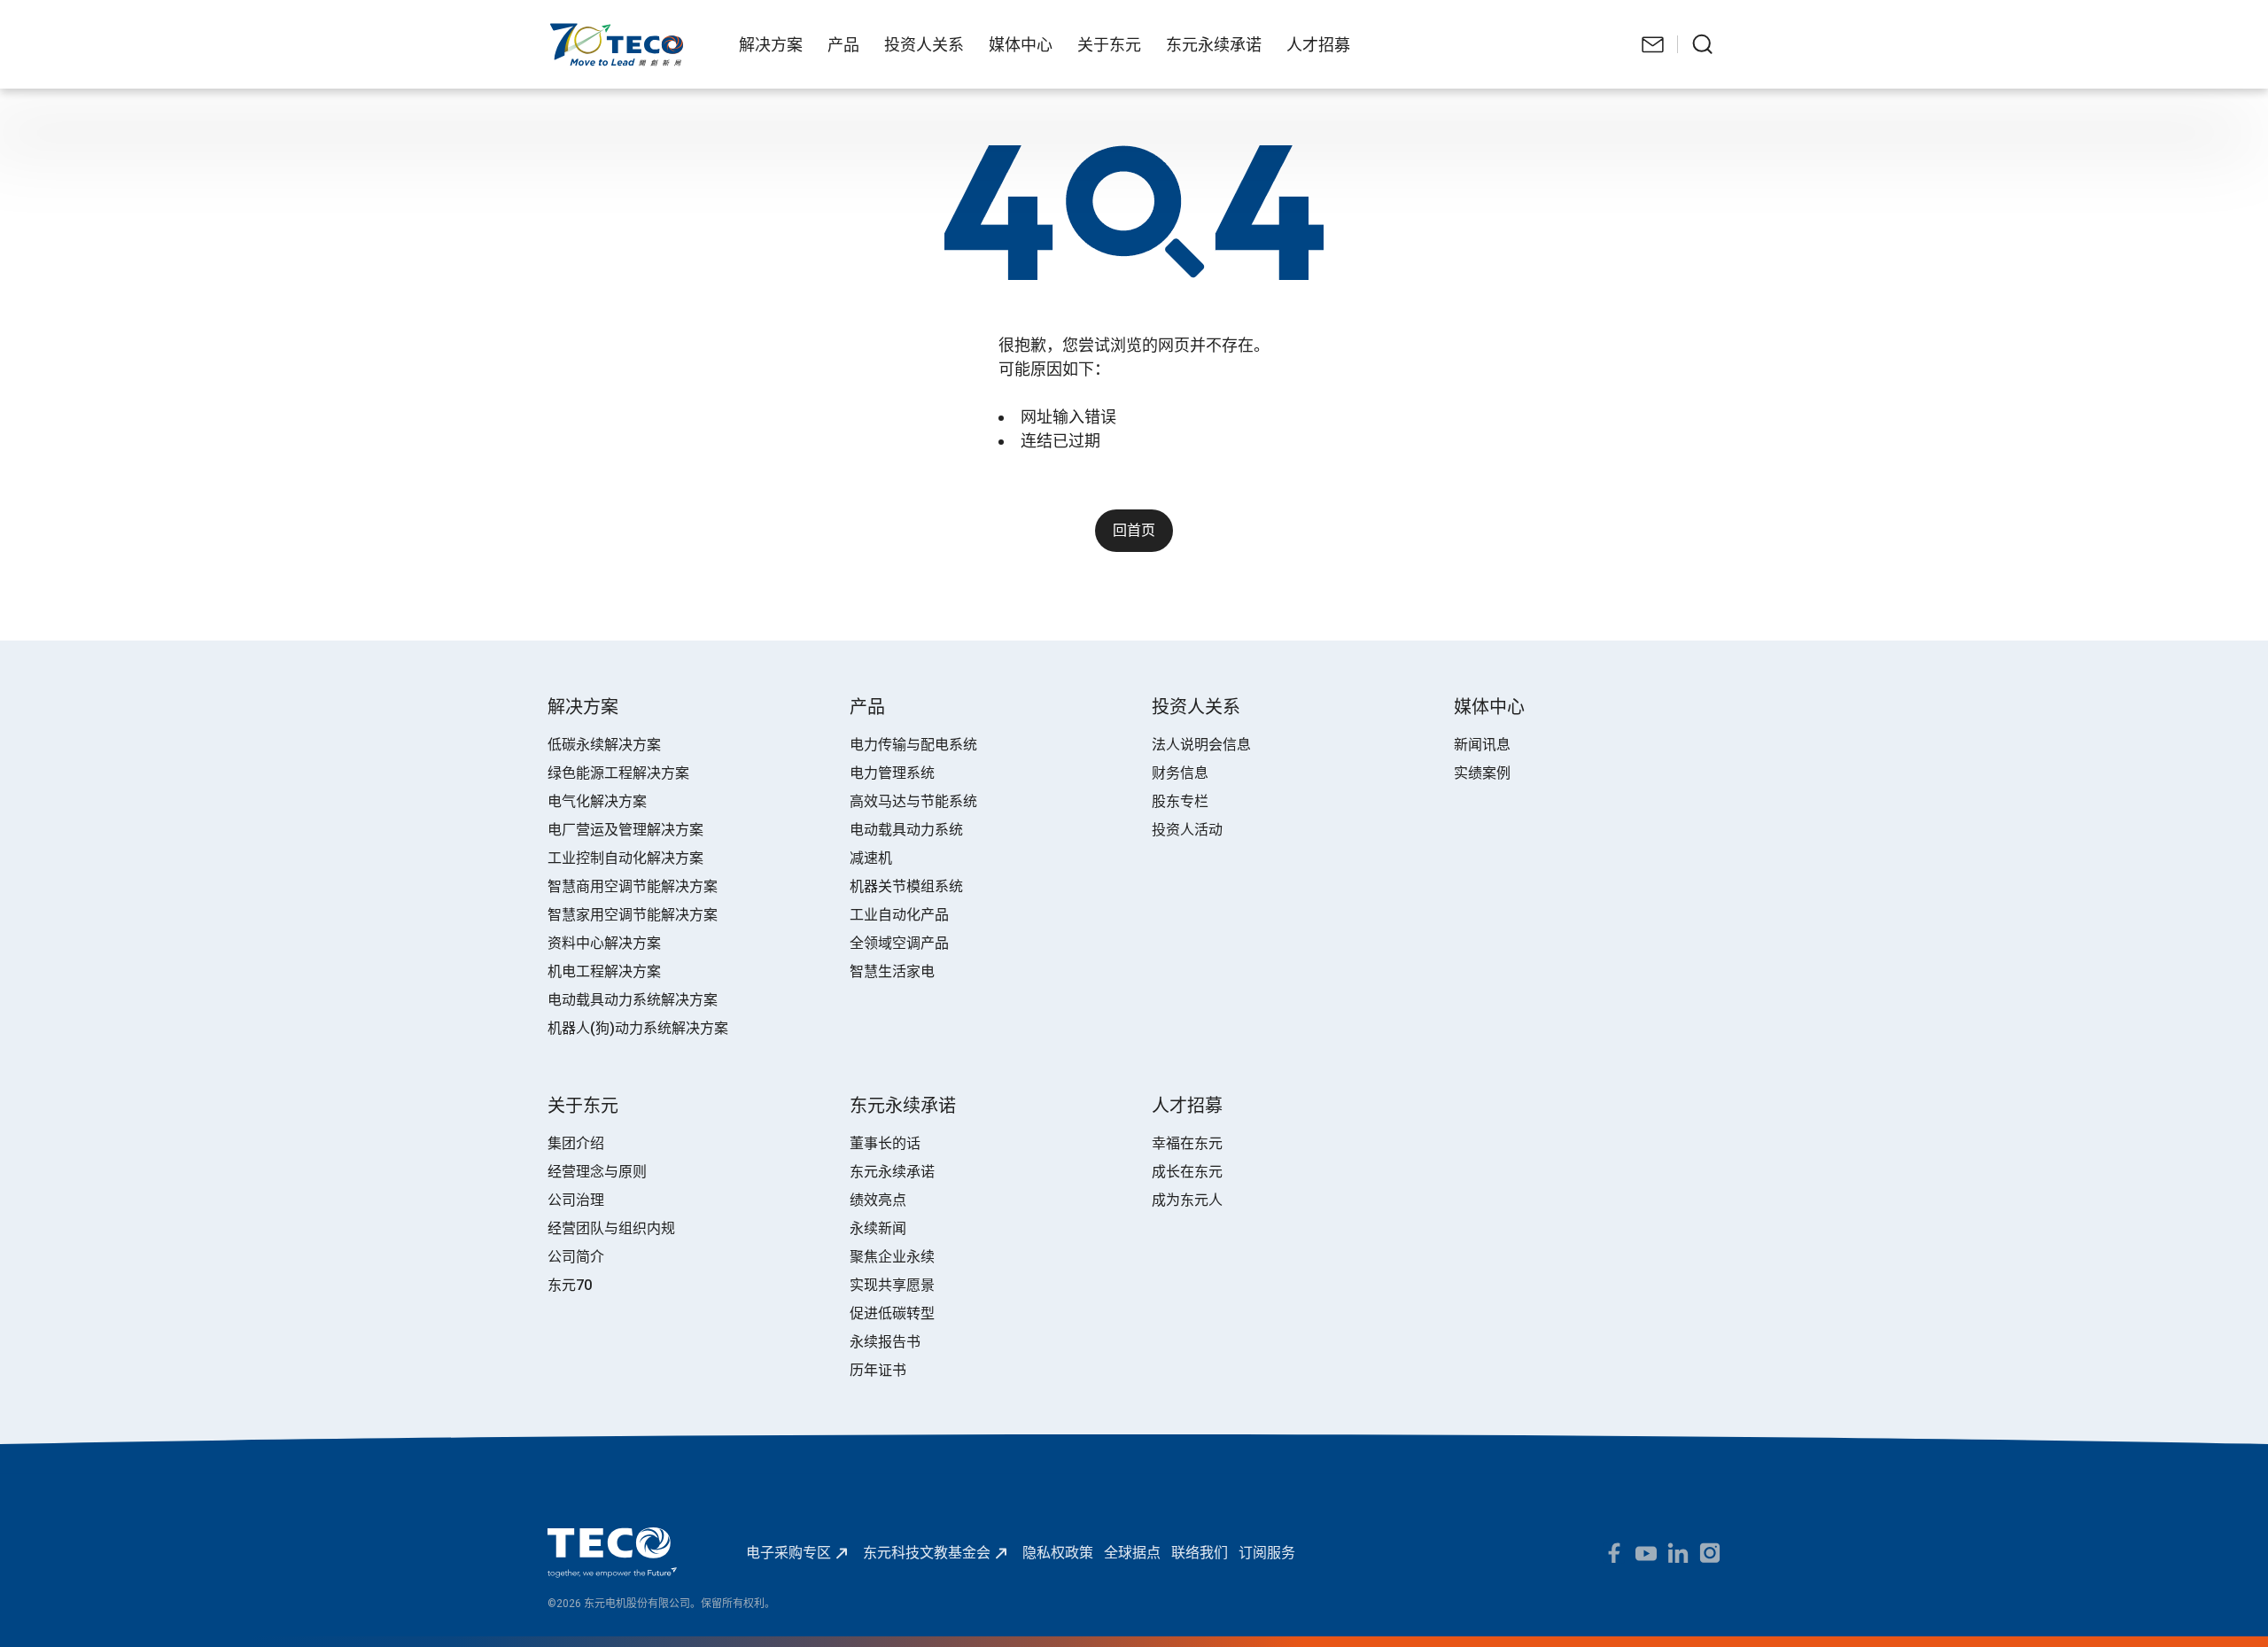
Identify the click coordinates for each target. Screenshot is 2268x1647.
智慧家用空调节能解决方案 (633, 915)
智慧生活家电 (892, 971)
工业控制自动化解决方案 (625, 858)
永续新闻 (878, 1228)
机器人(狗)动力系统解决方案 (638, 1028)
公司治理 (576, 1200)
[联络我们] (1653, 44)
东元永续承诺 (892, 1172)
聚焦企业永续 (892, 1257)
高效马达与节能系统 (913, 801)
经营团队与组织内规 (611, 1228)
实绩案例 (1482, 773)
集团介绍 (576, 1143)
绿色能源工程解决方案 (618, 773)
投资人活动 (1187, 830)
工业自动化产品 (899, 915)
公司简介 (576, 1257)
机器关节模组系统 (906, 886)
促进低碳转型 (892, 1313)
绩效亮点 (878, 1200)
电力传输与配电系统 (913, 745)
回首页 (1134, 530)
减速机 (871, 858)
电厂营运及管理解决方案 (625, 830)
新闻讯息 (1482, 745)
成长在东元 (1187, 1172)
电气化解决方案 (597, 801)
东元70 (570, 1285)
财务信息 (1180, 773)
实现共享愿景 (892, 1285)
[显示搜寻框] (1703, 44)
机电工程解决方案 (604, 971)
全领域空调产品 (899, 943)
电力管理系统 (892, 773)
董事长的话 (885, 1143)
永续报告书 (885, 1342)
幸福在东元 (1187, 1143)
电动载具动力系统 (906, 830)
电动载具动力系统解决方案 (633, 1000)
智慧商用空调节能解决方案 (633, 886)
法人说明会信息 (1201, 745)
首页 (562, 31)
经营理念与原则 (597, 1172)
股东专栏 (1180, 801)
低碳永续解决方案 (604, 745)
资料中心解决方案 (604, 943)
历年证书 (878, 1370)
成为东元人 (1187, 1200)
